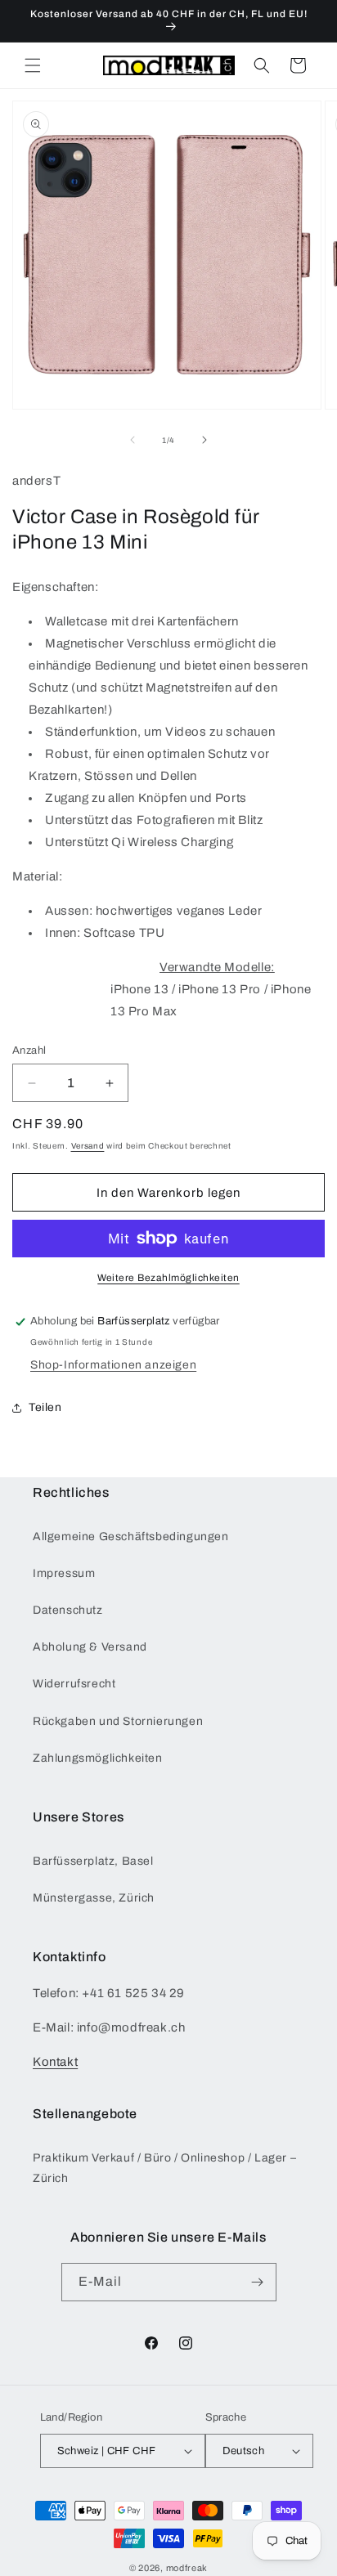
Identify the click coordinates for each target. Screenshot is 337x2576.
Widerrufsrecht (74, 1684)
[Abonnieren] (258, 2282)
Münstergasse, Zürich (94, 1898)
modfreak (187, 2568)
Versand (88, 1146)
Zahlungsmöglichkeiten (98, 1758)
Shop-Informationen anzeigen (113, 1365)
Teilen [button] (45, 1407)
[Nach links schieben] (133, 440)
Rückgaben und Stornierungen (118, 1721)
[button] (33, 65)
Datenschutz (68, 1610)
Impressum (64, 1573)
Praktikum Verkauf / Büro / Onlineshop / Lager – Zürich (164, 2168)
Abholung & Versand (90, 1647)
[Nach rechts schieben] (204, 440)
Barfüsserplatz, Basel (93, 1861)
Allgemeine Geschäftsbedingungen (131, 1537)
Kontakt (55, 2062)
